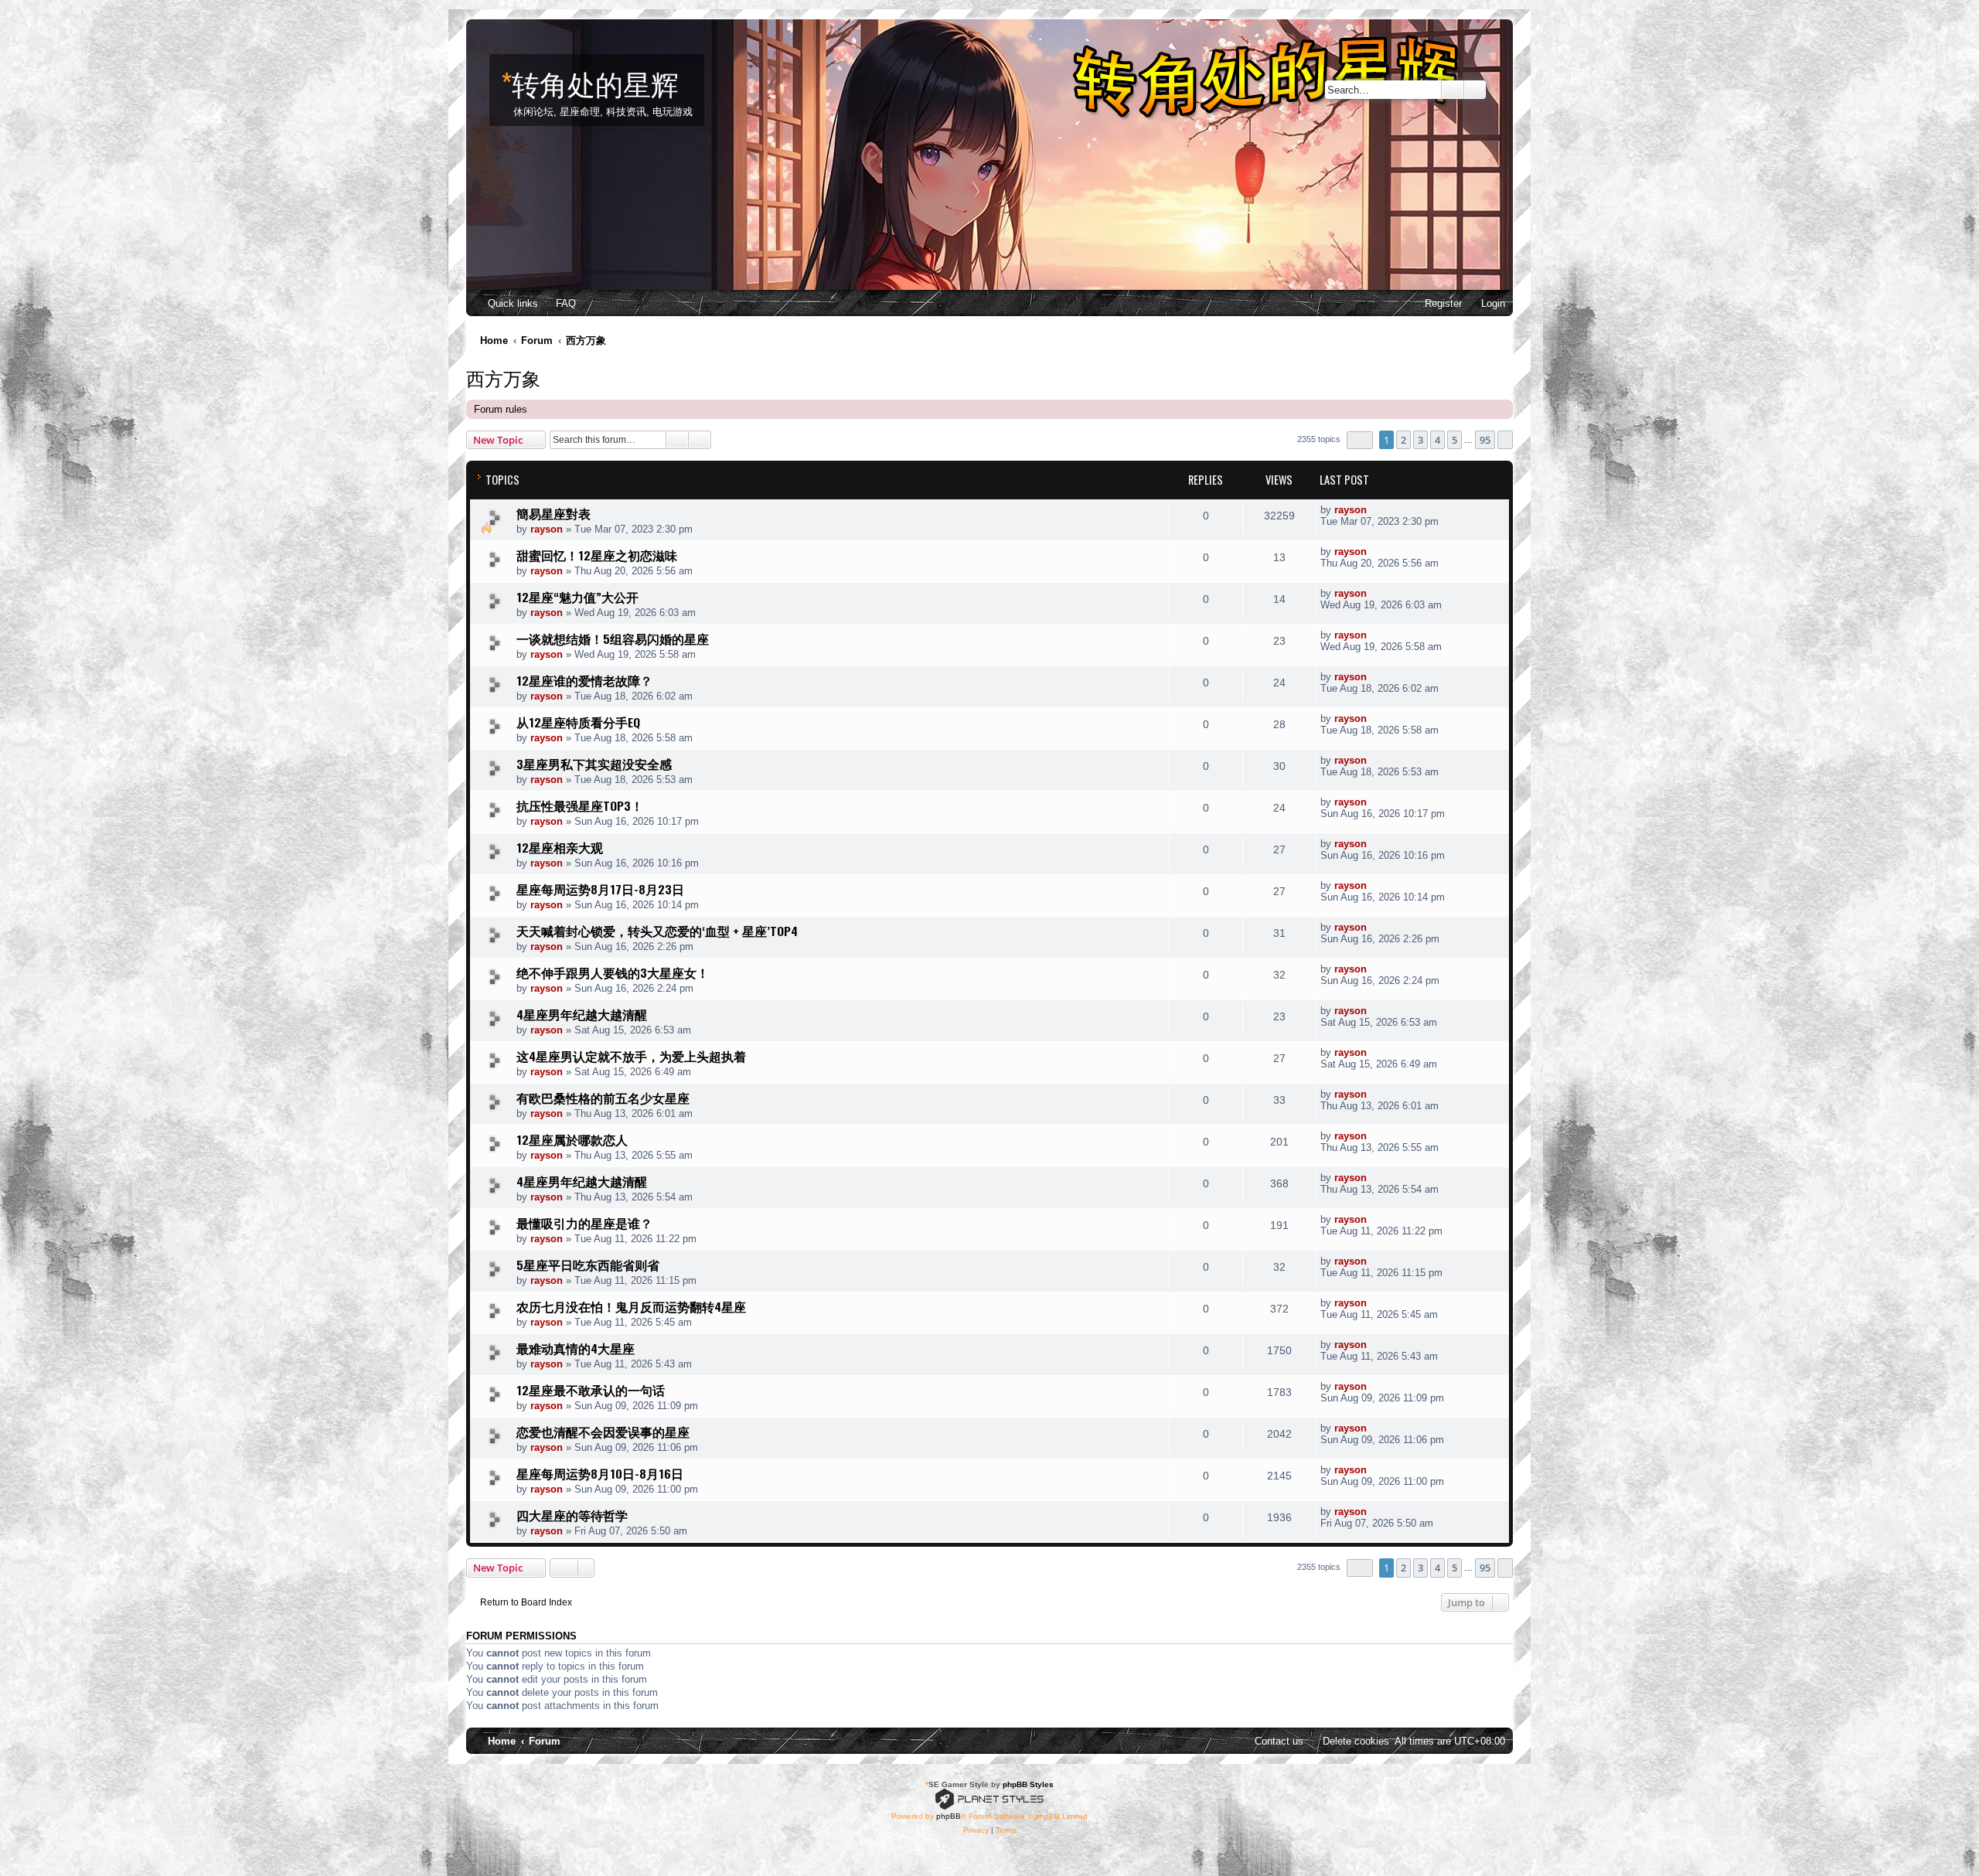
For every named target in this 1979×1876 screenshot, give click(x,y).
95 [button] (1485, 440)
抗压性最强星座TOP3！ (580, 805)
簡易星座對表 (554, 513)
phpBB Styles (1028, 1784)
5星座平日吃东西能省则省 (588, 1265)
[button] (1360, 440)
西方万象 (503, 377)
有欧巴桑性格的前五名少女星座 (603, 1098)
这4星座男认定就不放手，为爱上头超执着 (631, 1056)
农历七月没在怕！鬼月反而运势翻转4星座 (631, 1306)
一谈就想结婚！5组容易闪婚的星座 (613, 638)
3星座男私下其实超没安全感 (594, 764)
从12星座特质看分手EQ (578, 722)
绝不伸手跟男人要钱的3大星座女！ (613, 972)
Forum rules (501, 409)
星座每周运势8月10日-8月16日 (600, 1473)
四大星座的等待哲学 (572, 1515)
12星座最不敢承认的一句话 (591, 1390)
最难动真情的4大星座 (576, 1348)
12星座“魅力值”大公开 (577, 597)
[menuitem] (559, 303)
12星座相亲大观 (560, 847)
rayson (547, 529)
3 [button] (1420, 440)
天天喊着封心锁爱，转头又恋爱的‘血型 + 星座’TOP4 (657, 931)
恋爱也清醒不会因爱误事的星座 (603, 1432)
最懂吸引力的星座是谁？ (584, 1223)
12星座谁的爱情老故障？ (584, 680)
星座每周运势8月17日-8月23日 (600, 889)
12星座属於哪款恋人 (572, 1139)
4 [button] (1437, 440)
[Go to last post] (1375, 510)
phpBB (949, 1816)
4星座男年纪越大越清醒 (582, 1014)
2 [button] (1403, 440)
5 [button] (1454, 440)
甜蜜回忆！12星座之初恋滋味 (597, 555)
